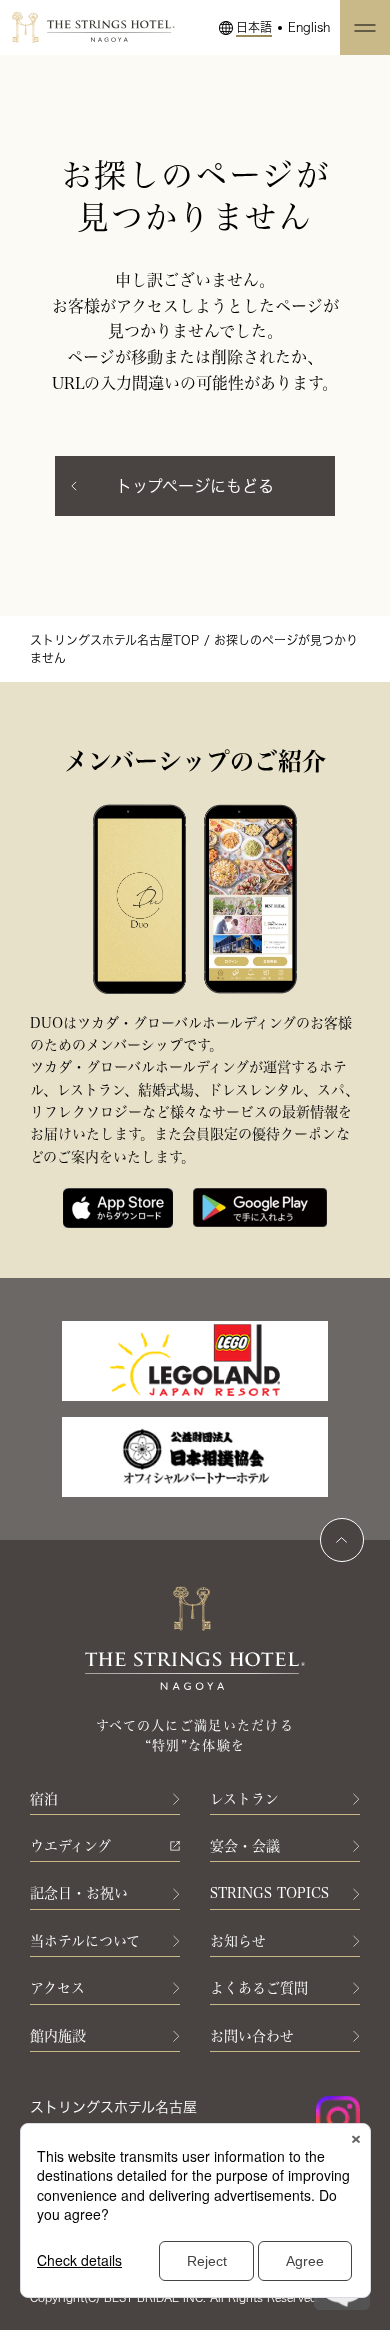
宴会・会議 (245, 1846)
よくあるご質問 (259, 1988)
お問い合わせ (252, 2036)
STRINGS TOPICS (269, 1893)
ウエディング (70, 1846)
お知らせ (238, 1941)
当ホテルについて (85, 1941)
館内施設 (58, 2036)
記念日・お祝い (79, 1893)
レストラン (244, 1799)
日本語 (254, 27)
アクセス (57, 1988)
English (309, 27)
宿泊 (44, 1799)
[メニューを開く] (365, 27)
